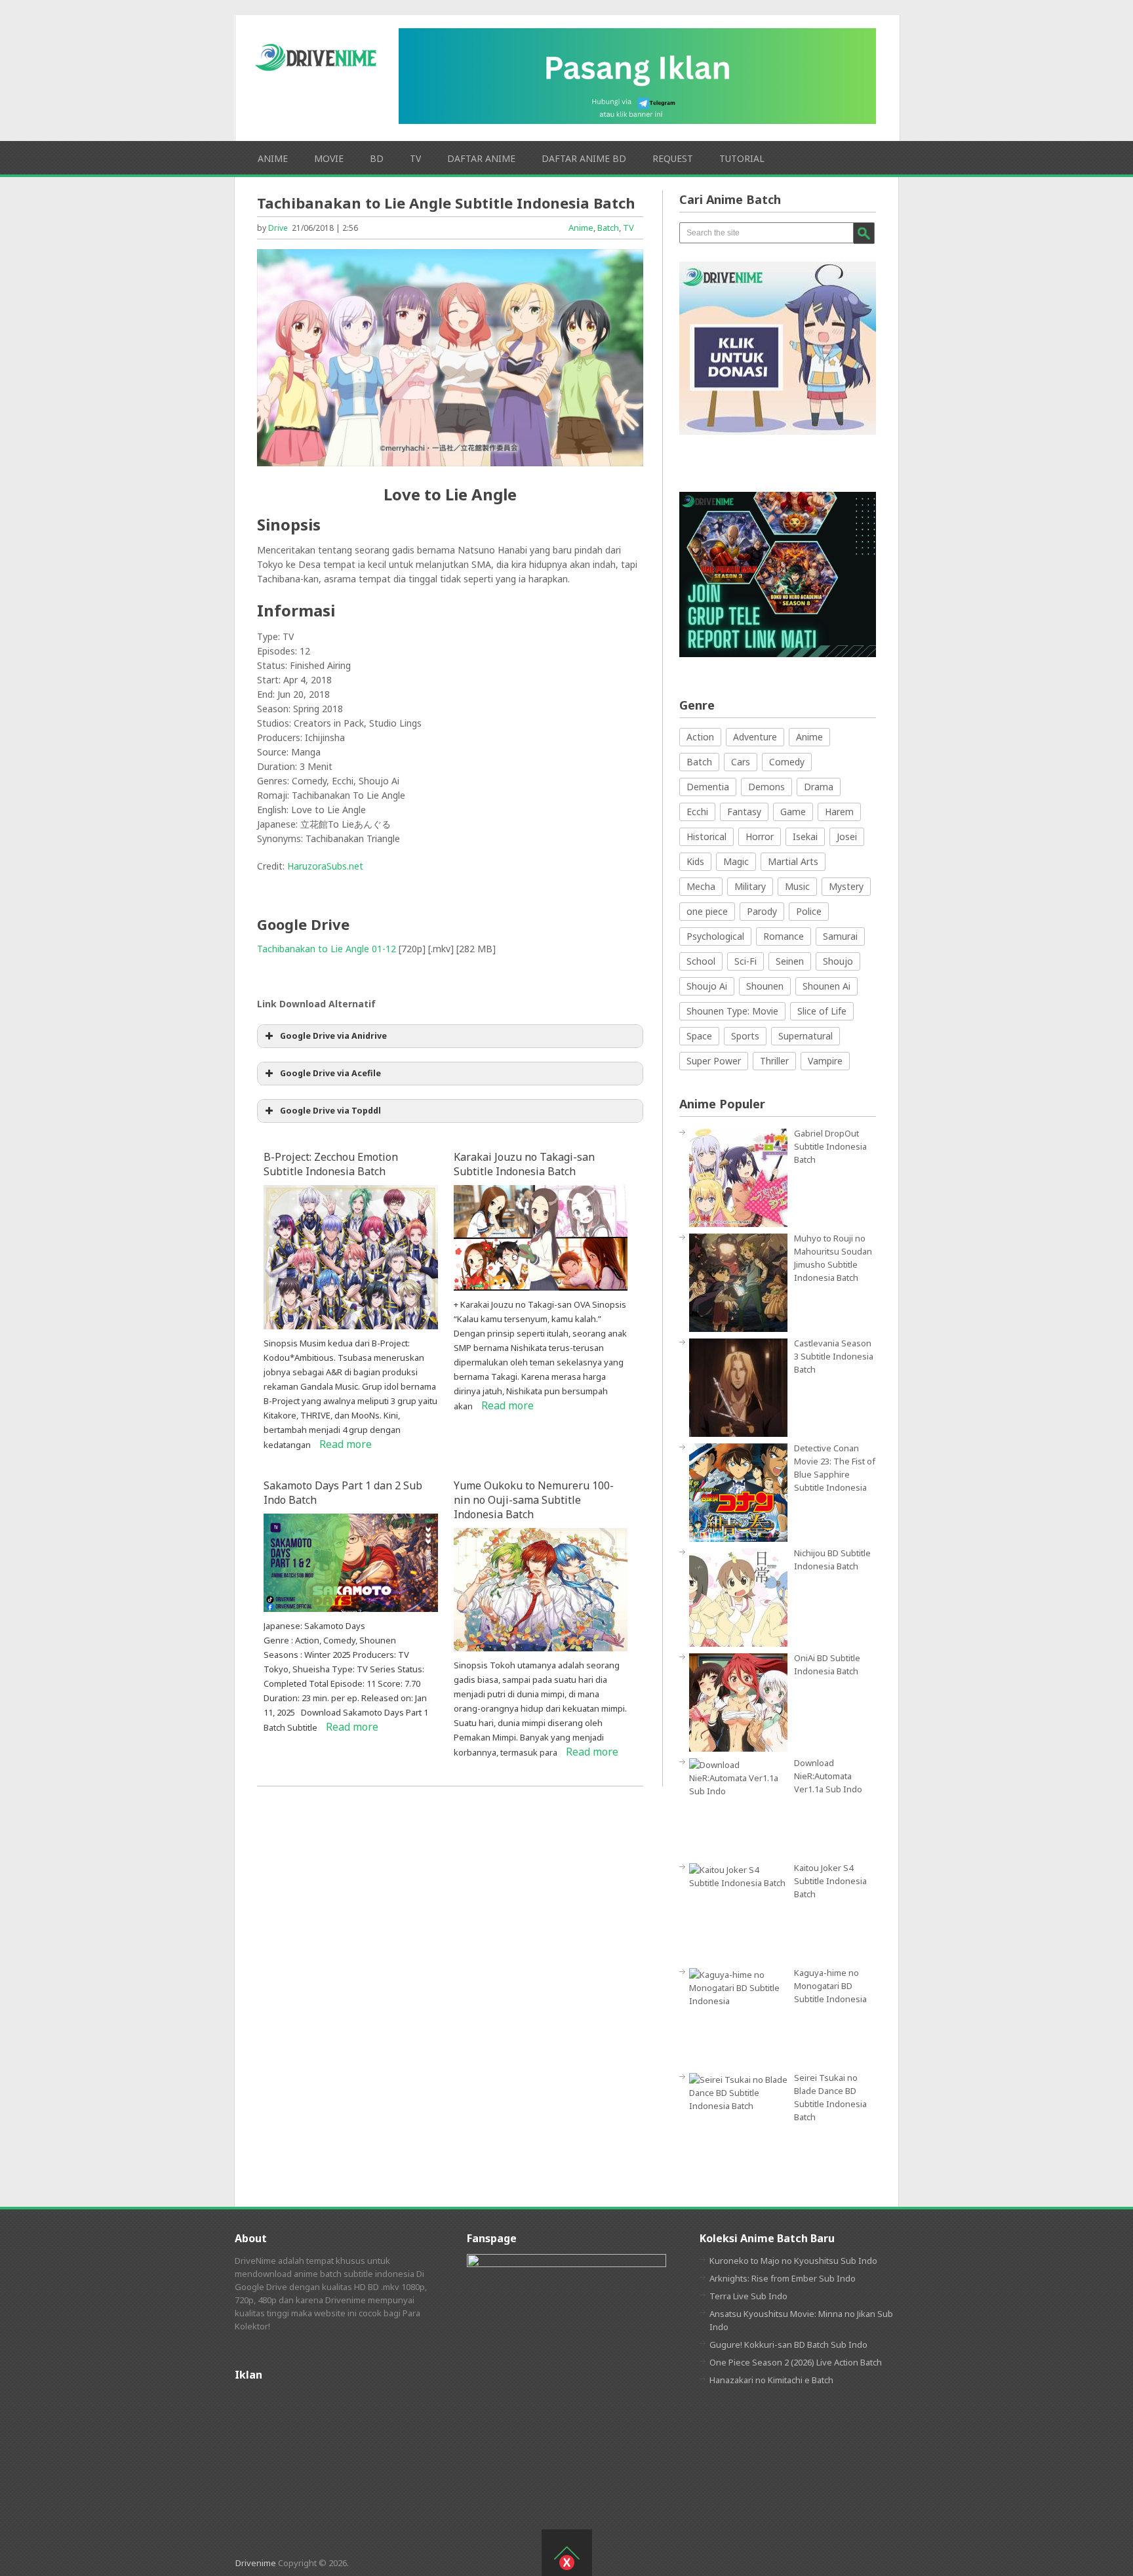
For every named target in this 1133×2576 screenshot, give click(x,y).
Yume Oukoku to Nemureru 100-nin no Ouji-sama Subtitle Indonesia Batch (534, 1500)
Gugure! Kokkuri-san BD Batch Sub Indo (788, 2345)
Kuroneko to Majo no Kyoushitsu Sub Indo (793, 2261)
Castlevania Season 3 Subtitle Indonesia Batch (834, 1356)
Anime (273, 158)
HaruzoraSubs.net (325, 866)
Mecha (701, 886)
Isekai (805, 836)
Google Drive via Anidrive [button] (333, 1036)
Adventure (755, 737)
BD (377, 158)
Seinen (790, 961)
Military (750, 886)
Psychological (715, 936)
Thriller (774, 1061)
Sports (745, 1036)
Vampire (825, 1061)
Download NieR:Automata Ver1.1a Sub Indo (828, 1776)
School (701, 961)
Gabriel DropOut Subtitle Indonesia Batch (830, 1146)
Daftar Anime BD (584, 158)
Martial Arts (793, 861)
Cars (741, 762)
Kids (695, 861)
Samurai (840, 936)
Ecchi (697, 812)
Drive (278, 228)
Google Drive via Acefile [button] (330, 1073)
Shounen (765, 986)
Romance (784, 936)
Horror (760, 836)
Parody (762, 911)
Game (793, 812)
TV (415, 158)
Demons (766, 787)
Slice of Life (822, 1011)
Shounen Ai (826, 986)
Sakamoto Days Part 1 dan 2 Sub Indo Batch (343, 1493)
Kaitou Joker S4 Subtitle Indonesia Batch (830, 1881)
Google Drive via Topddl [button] (330, 1111)
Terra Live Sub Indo (748, 2296)
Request (673, 158)
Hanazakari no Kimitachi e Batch (771, 2380)
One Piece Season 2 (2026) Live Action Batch (796, 2362)
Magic (736, 861)
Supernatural (805, 1036)
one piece (707, 911)
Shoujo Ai (707, 986)
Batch (608, 228)
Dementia (708, 787)
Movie (329, 158)
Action (700, 737)
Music (797, 886)
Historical (706, 836)
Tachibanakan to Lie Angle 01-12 (327, 949)
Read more (346, 1444)
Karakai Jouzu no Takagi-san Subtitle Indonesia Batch (524, 1164)
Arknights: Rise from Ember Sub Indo (783, 2278)
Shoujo (838, 961)
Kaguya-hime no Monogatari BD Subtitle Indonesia (830, 1986)
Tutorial (742, 158)
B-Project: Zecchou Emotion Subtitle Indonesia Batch (331, 1164)
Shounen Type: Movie (732, 1011)
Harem (839, 812)
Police (809, 911)
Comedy (787, 762)
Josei (847, 836)
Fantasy (744, 812)
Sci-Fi (745, 961)
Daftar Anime (481, 158)
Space (699, 1036)
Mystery (846, 886)
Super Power (714, 1061)
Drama (819, 787)
